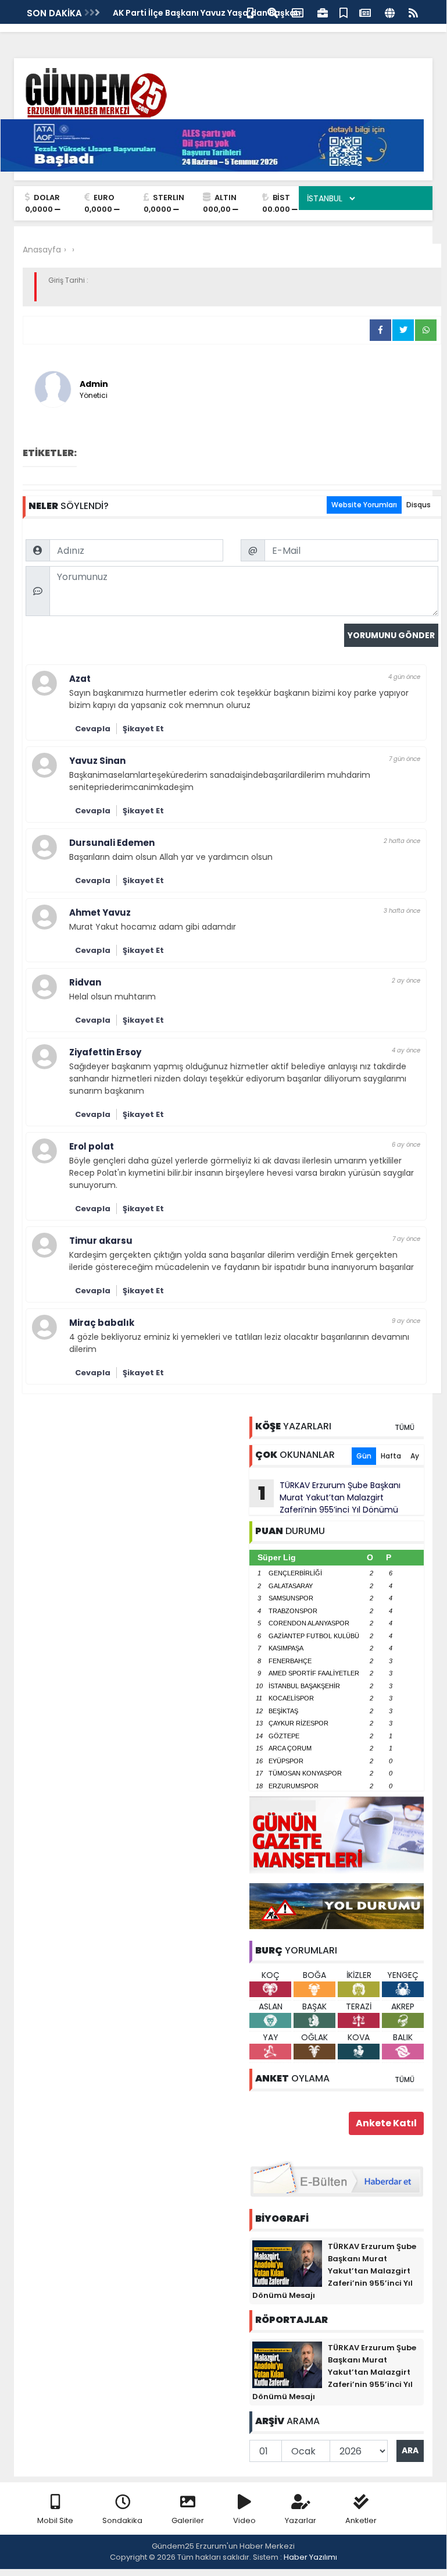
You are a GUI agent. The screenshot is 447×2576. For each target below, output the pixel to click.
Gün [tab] (364, 1456)
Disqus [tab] (419, 505)
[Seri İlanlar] (344, 12)
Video (244, 2520)
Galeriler (188, 2520)
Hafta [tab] (391, 1456)
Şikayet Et (143, 729)
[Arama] (273, 12)
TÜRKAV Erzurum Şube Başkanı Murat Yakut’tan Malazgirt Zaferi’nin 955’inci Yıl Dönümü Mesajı (325, 1497)
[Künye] (390, 12)
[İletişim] (298, 12)
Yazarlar (301, 2520)
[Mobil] (250, 12)
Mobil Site (55, 2520)
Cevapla (93, 729)
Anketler (361, 2520)
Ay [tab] (415, 1456)
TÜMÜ (405, 1427)
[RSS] (413, 12)
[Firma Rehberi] (323, 12)
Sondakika (122, 2520)
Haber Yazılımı (310, 2557)
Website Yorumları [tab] (364, 505)
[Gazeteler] (365, 12)
